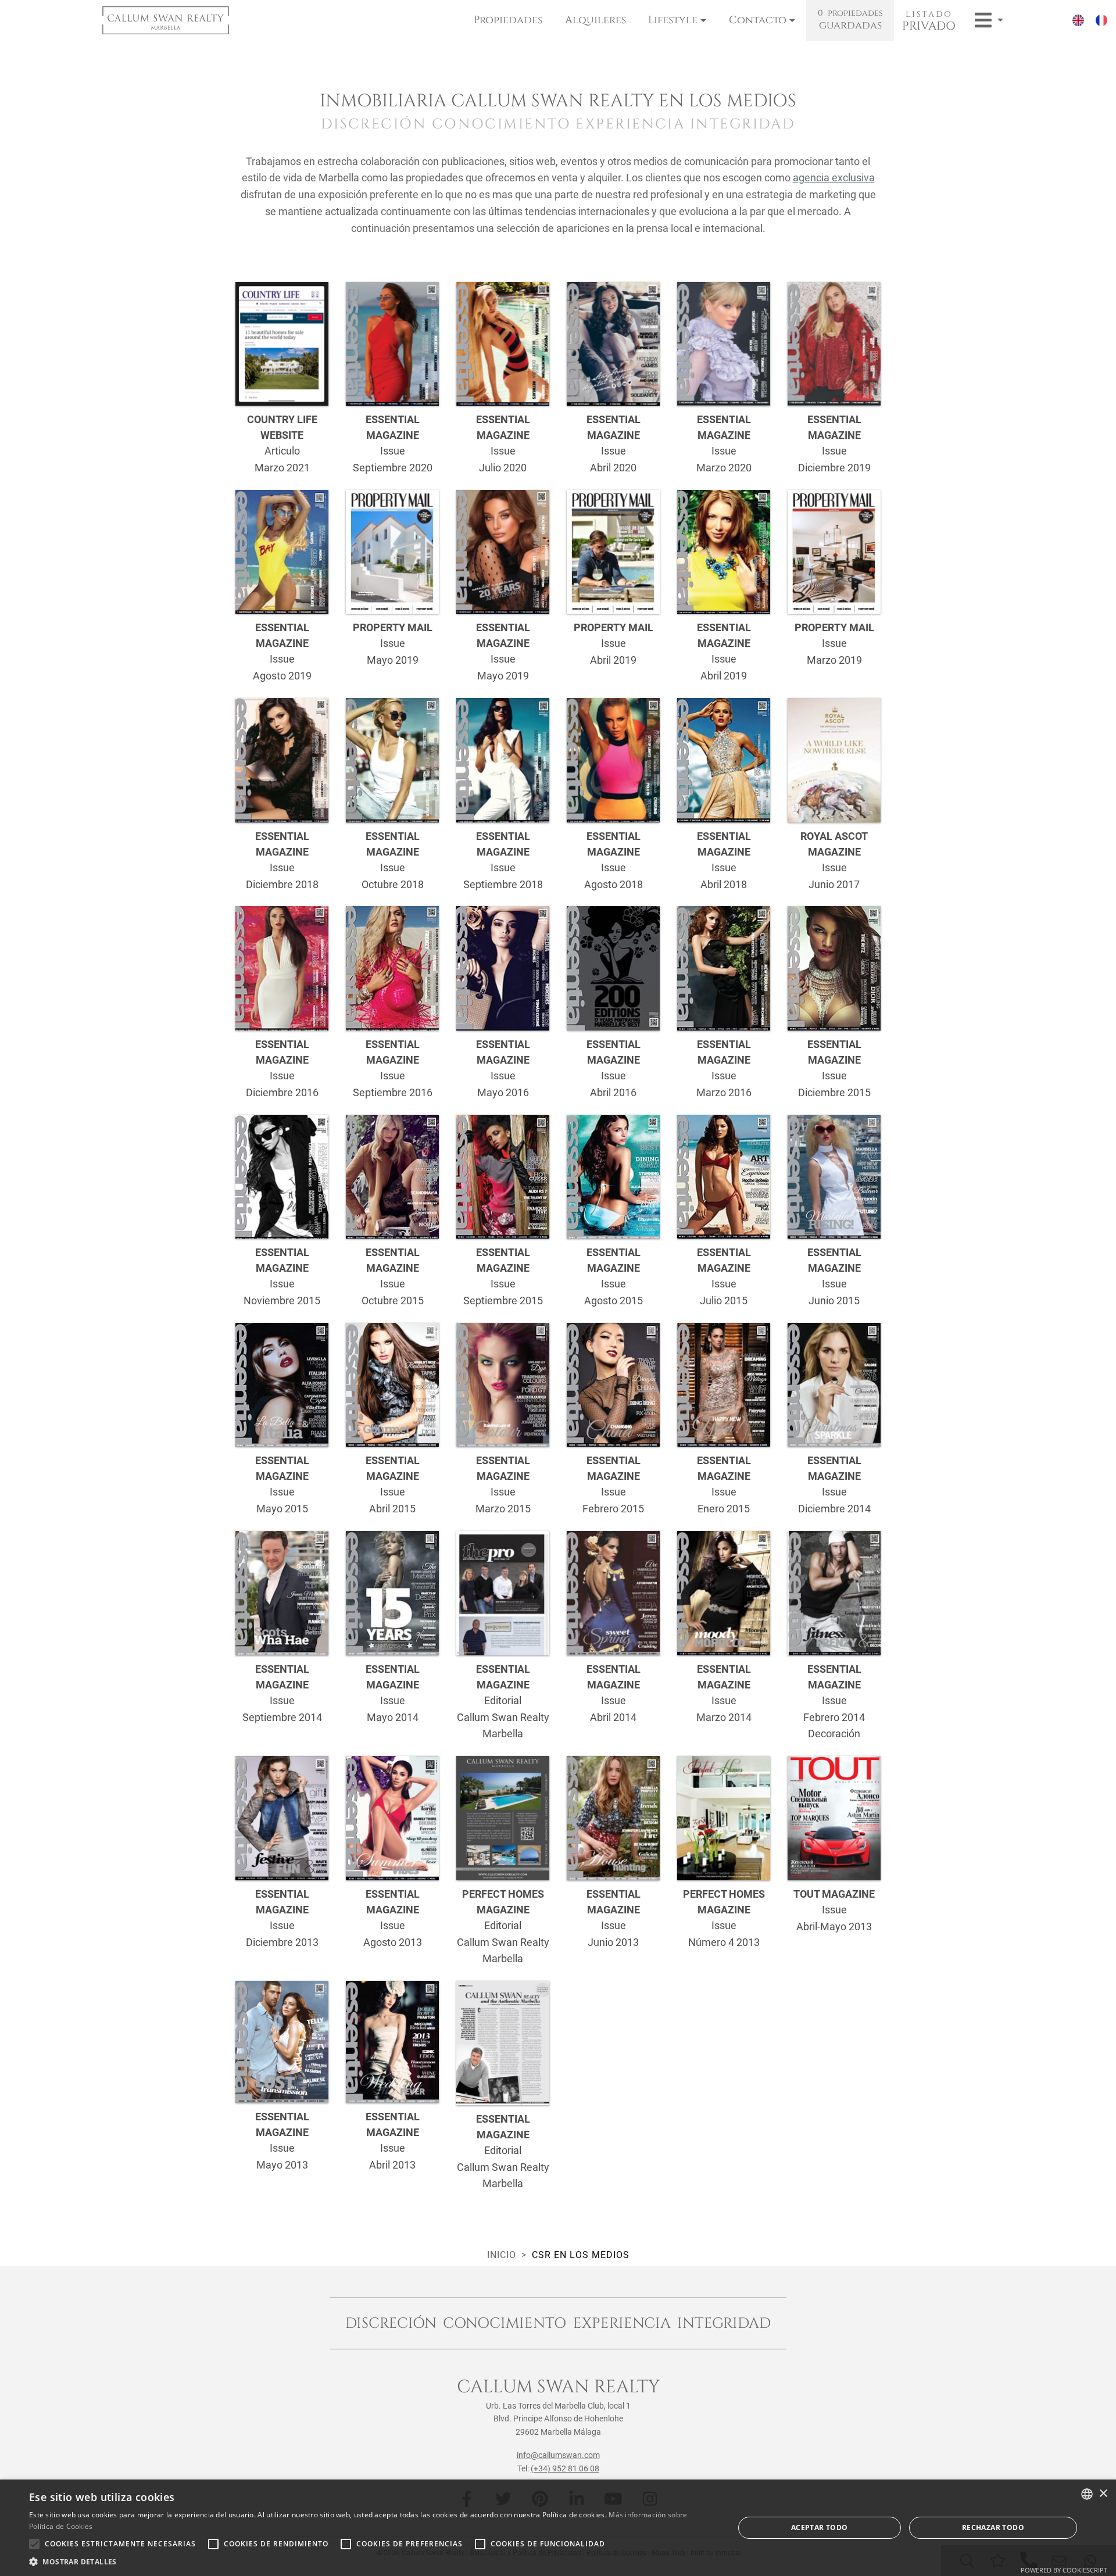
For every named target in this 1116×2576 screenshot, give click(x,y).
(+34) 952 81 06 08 (565, 2468)
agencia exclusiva (834, 178)
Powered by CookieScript (1064, 2570)
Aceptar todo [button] (820, 2527)
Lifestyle (673, 20)
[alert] (558, 2528)
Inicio (502, 2255)
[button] (371, 2561)
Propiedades (508, 20)
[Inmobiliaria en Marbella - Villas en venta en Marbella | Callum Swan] (166, 20)
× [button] (1103, 2494)
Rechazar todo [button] (993, 2527)
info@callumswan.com (558, 2455)
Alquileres (595, 20)
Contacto (758, 20)
